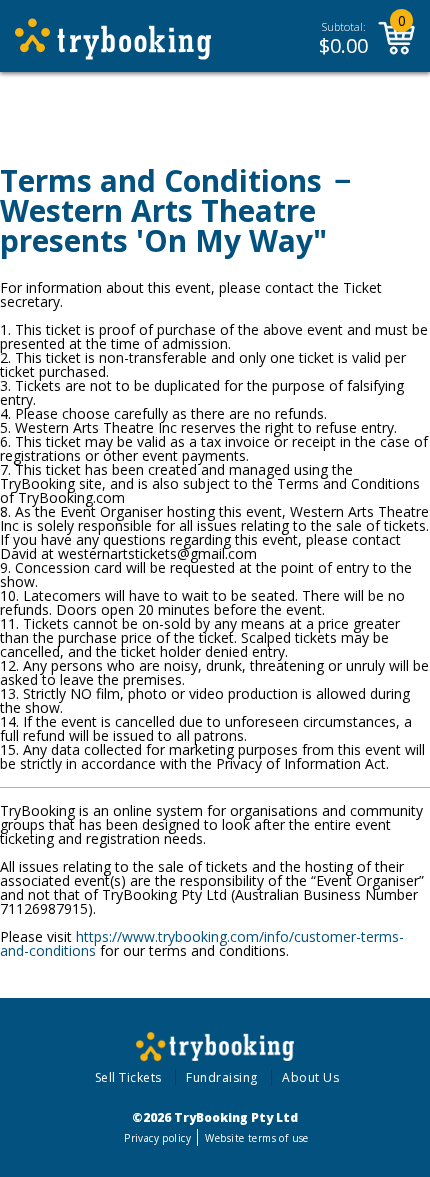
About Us (310, 1077)
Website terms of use (256, 1138)
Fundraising (222, 1077)
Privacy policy (157, 1138)
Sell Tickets (128, 1077)
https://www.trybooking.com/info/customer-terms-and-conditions (202, 943)
